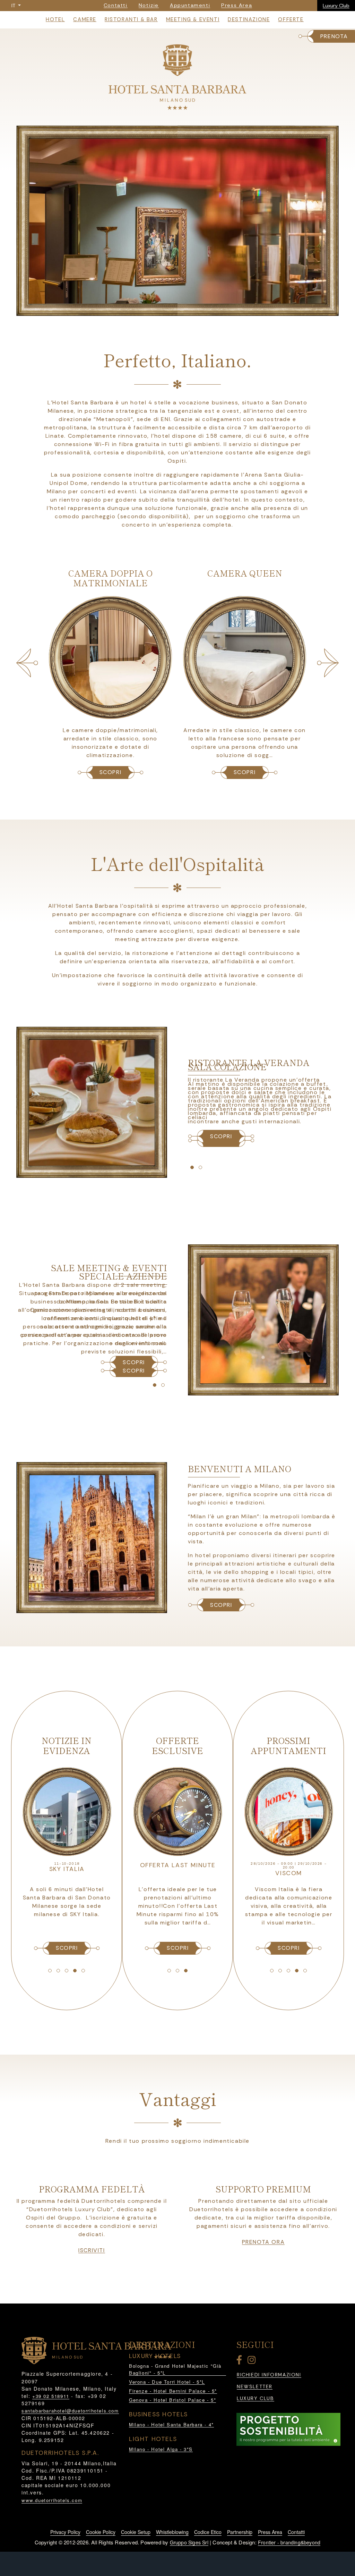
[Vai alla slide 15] (83, 1971)
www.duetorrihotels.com (52, 2500)
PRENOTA (334, 36)
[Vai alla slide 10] (163, 1385)
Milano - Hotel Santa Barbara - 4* (171, 2424)
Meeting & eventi (193, 19)
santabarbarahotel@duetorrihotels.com (70, 2411)
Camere (85, 19)
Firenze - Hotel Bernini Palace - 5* (173, 2391)
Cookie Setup (136, 2532)
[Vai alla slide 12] (58, 1971)
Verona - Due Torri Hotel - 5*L (167, 2382)
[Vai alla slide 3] (173, 309)
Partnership (240, 2532)
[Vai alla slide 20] (280, 1971)
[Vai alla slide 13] (67, 1971)
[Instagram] (253, 2361)
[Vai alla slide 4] (182, 309)
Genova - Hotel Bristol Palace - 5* (172, 2400)
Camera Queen (111, 573)
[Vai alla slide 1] (157, 309)
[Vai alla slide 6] (198, 309)
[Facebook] (241, 2361)
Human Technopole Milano (67, 1873)
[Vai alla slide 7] (192, 1167)
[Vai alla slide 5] (190, 309)
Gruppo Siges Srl (189, 2542)
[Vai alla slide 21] (288, 1971)
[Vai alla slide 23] (305, 1971)
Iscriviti (92, 2250)
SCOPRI (111, 772)
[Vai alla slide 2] (165, 309)
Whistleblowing (172, 2532)
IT (14, 6)
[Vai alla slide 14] (75, 1971)
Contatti (296, 2532)
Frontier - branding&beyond (289, 2542)
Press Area (270, 2532)
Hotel (55, 19)
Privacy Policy (65, 2532)
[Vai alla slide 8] (200, 1167)
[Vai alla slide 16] (169, 1971)
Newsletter (255, 2387)
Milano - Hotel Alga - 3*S (161, 2449)
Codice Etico (208, 2532)
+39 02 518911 (51, 2396)
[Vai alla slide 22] (297, 1971)
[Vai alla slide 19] (272, 1971)
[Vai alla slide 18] (186, 1971)
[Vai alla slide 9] (155, 1385)
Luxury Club (336, 6)
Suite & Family (245, 573)
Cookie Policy (101, 2532)
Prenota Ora (263, 2242)
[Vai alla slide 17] (177, 1971)
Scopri (221, 1605)
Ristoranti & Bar (131, 19)
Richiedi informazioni (269, 2375)
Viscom (289, 1873)
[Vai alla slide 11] (50, 1971)
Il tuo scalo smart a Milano (178, 1869)
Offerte (291, 19)
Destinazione (249, 19)
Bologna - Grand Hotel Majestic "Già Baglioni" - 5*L (175, 2369)
